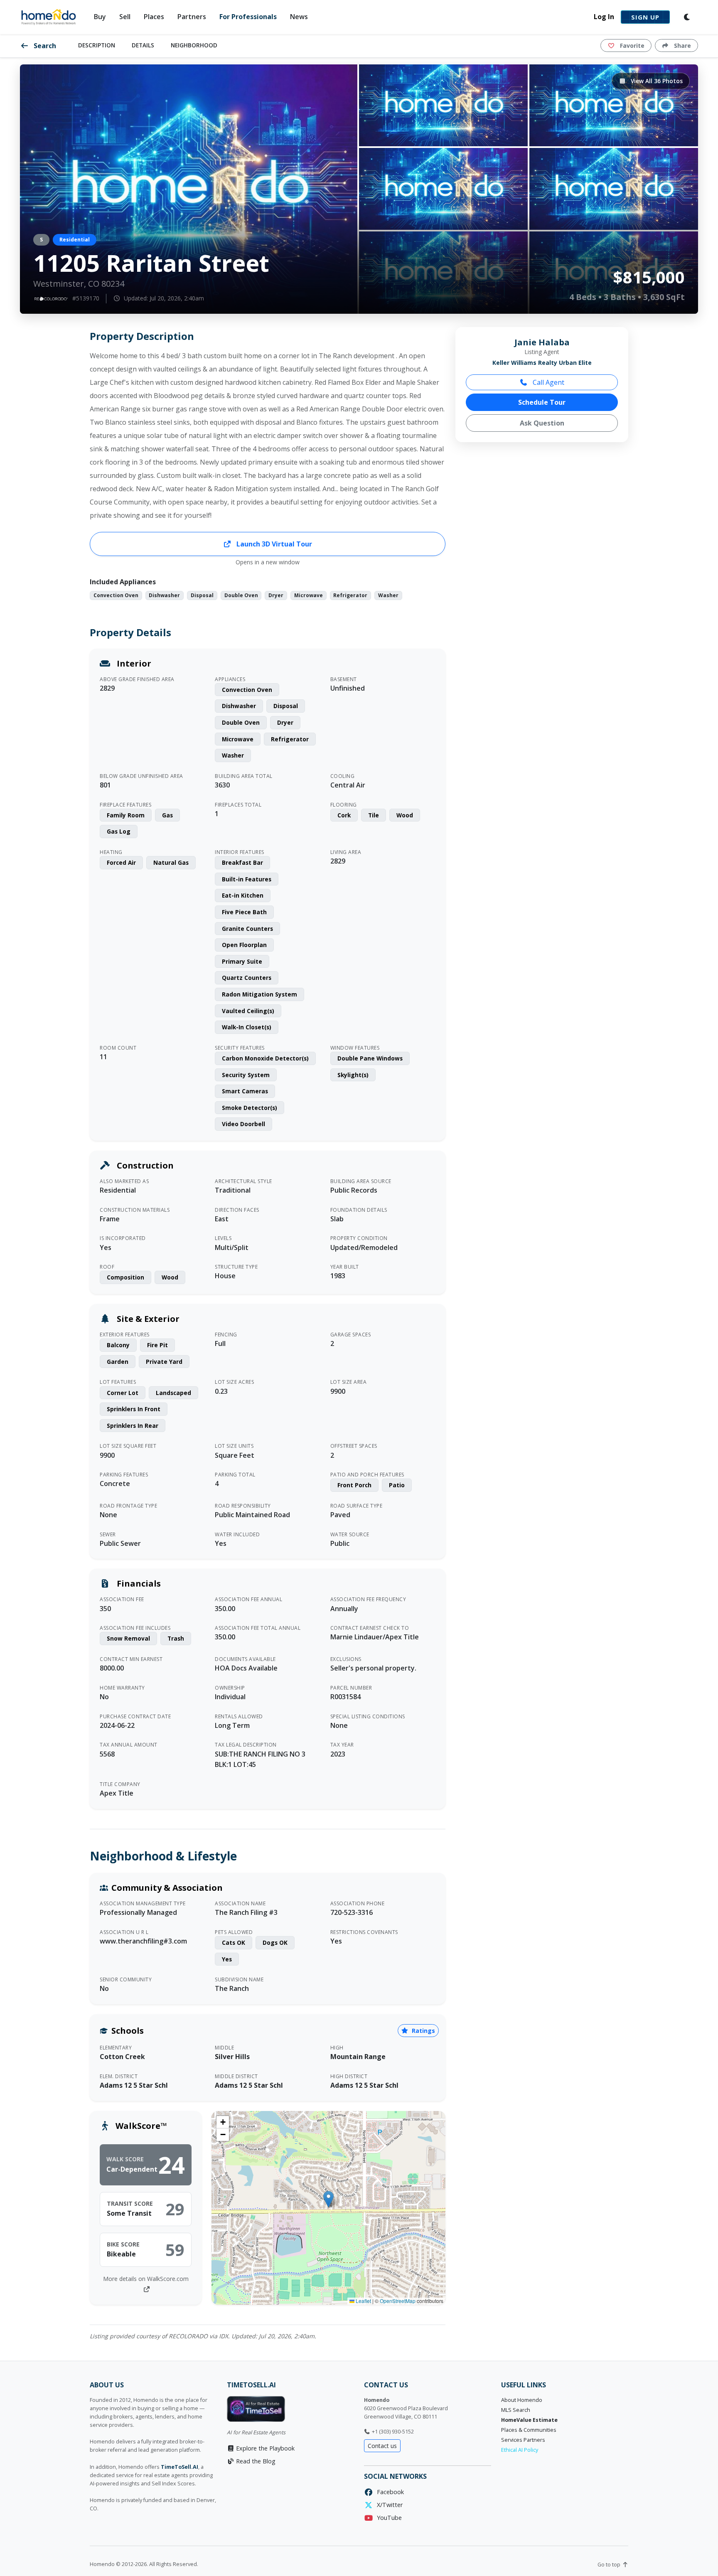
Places (154, 17)
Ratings (423, 2031)
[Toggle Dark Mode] (687, 17)
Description (97, 45)
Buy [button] (100, 17)
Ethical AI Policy (520, 2450)
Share (682, 46)
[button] (328, 2199)
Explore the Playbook (264, 2448)
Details (143, 45)
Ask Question (542, 423)
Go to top (610, 2565)
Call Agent (548, 382)
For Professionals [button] (248, 17)
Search (44, 46)
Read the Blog (255, 2461)
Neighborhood (194, 45)
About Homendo (522, 2400)
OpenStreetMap (398, 2301)
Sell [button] (125, 17)
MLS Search (516, 2410)
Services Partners (523, 2440)
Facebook (389, 2492)
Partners (192, 17)
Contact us (382, 2446)
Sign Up (645, 17)
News (299, 17)
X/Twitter (388, 2505)
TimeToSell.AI (179, 2467)
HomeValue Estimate (529, 2420)
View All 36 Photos (656, 81)
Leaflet (363, 2301)
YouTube (388, 2518)
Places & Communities (529, 2430)
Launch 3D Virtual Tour (273, 544)
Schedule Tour (542, 402)
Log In (604, 17)
